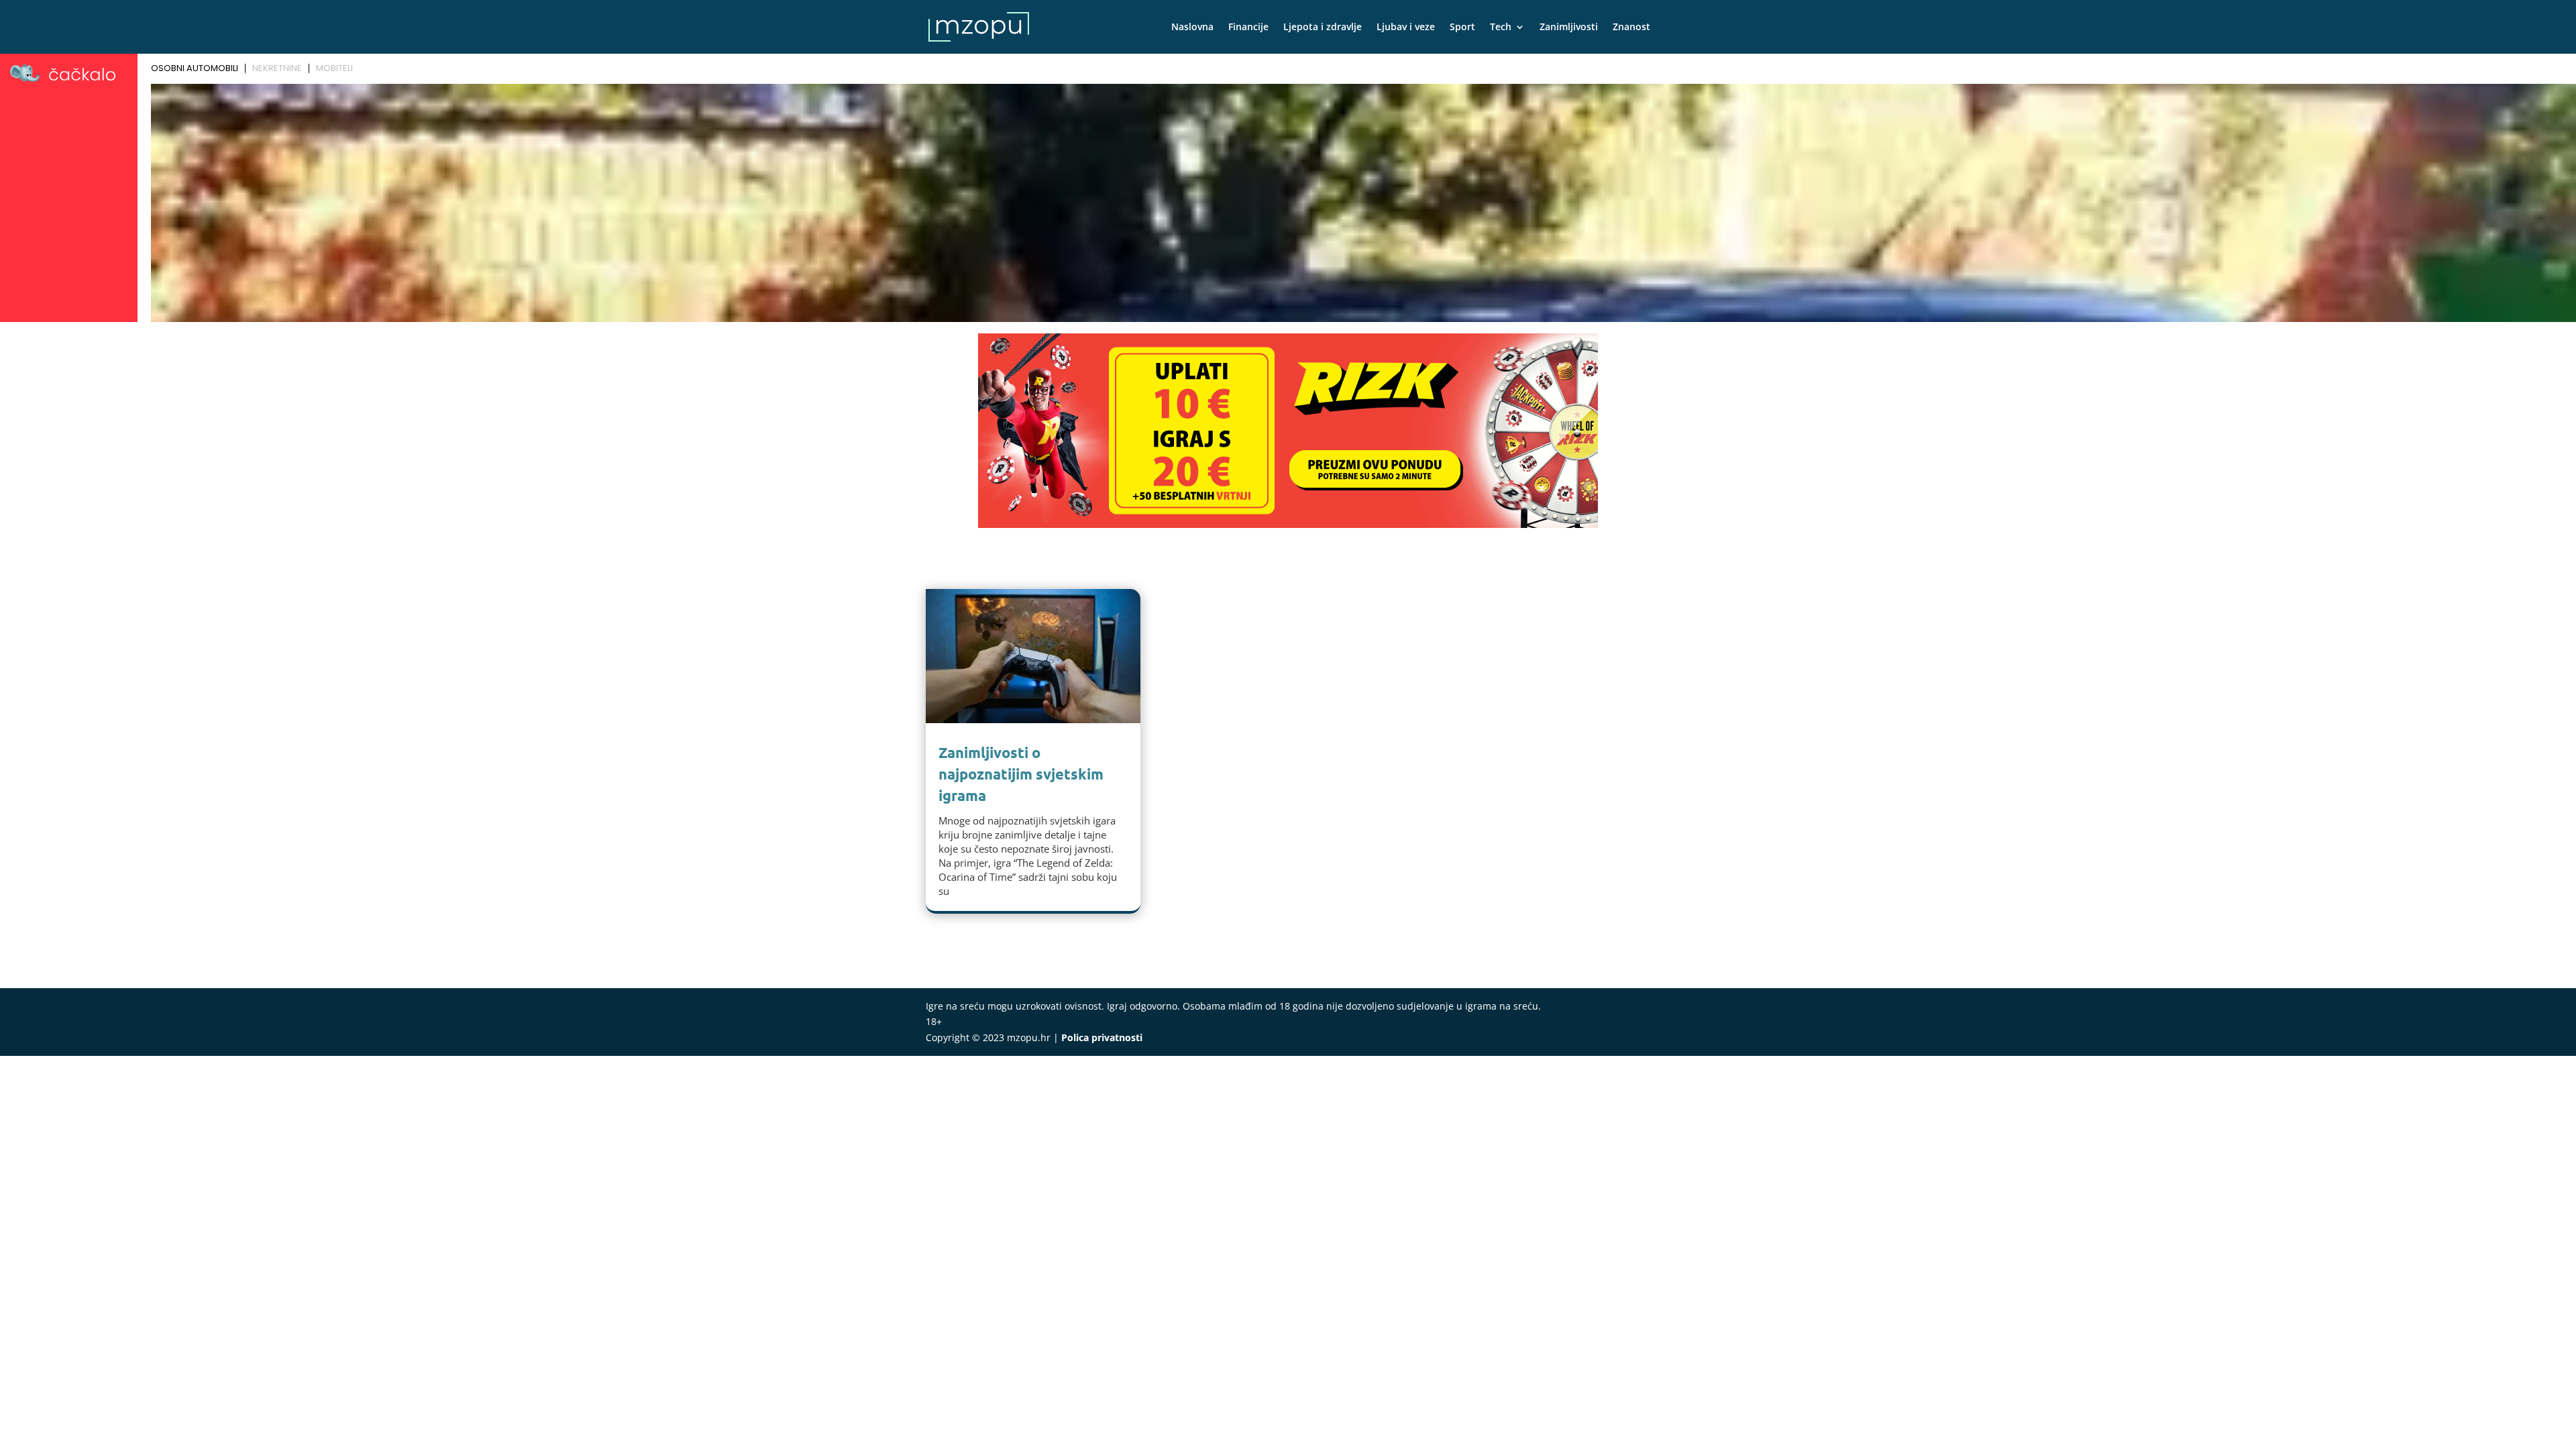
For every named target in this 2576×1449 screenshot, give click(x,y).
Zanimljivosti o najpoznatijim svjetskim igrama (1021, 774)
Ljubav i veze (1406, 28)
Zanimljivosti (1569, 28)
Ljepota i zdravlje (1323, 28)
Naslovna (1192, 28)
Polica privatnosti (1102, 1037)
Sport (1462, 28)
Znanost (1631, 28)
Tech (1501, 28)
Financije (1248, 28)
